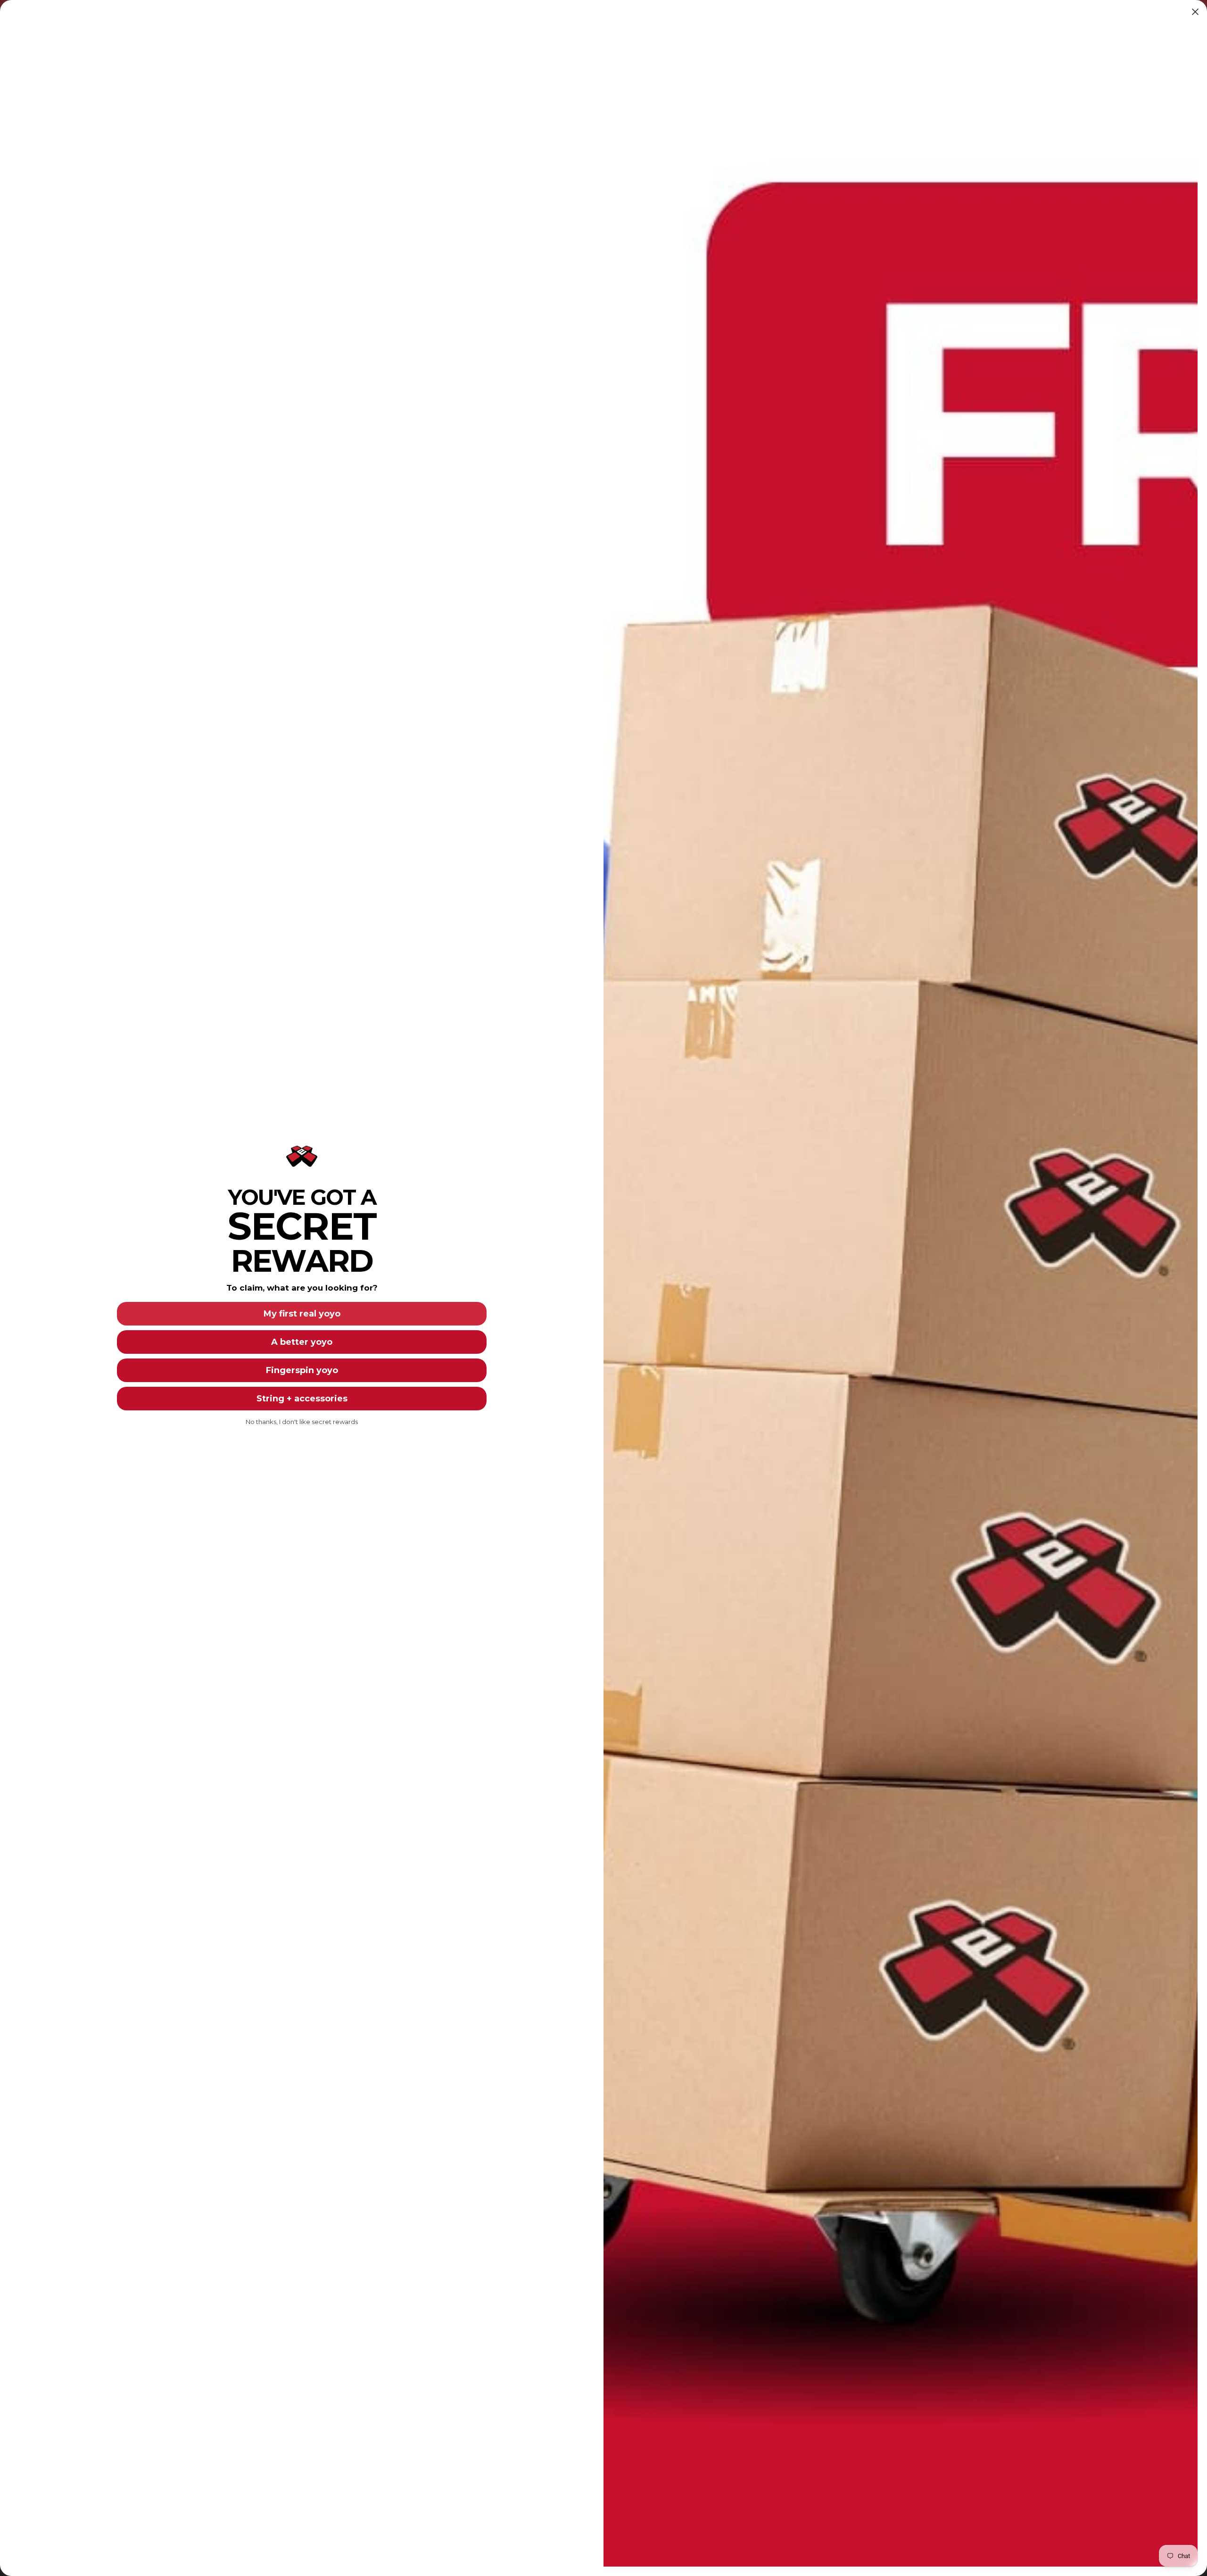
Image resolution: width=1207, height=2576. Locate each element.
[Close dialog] (1195, 12)
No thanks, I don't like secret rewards (302, 1422)
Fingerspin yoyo (302, 1370)
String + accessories (302, 1399)
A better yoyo (302, 1342)
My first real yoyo (302, 1314)
